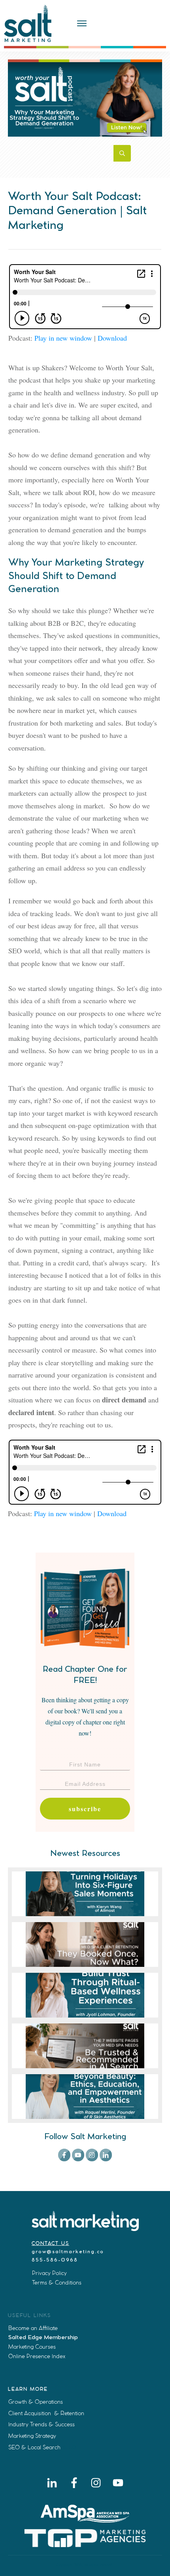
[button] (116, 1765)
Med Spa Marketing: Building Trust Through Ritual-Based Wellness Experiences (85, 1995)
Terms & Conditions (57, 2283)
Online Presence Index (37, 2356)
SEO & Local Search (34, 2447)
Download (112, 338)
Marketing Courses (32, 2347)
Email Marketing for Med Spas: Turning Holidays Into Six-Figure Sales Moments (85, 1894)
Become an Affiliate (33, 2328)
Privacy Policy (49, 2273)
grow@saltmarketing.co (68, 2252)
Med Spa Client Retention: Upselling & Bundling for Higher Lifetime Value (85, 1944)
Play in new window (63, 338)
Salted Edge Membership (43, 2338)
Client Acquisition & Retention (46, 2413)
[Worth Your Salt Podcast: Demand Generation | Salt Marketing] (85, 98)
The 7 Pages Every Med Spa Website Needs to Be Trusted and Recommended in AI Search (85, 2046)
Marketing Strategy (32, 2436)
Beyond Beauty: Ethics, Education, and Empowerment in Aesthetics (85, 2097)
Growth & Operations (36, 2402)
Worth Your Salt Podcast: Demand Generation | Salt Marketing (77, 211)
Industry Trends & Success (42, 2424)
